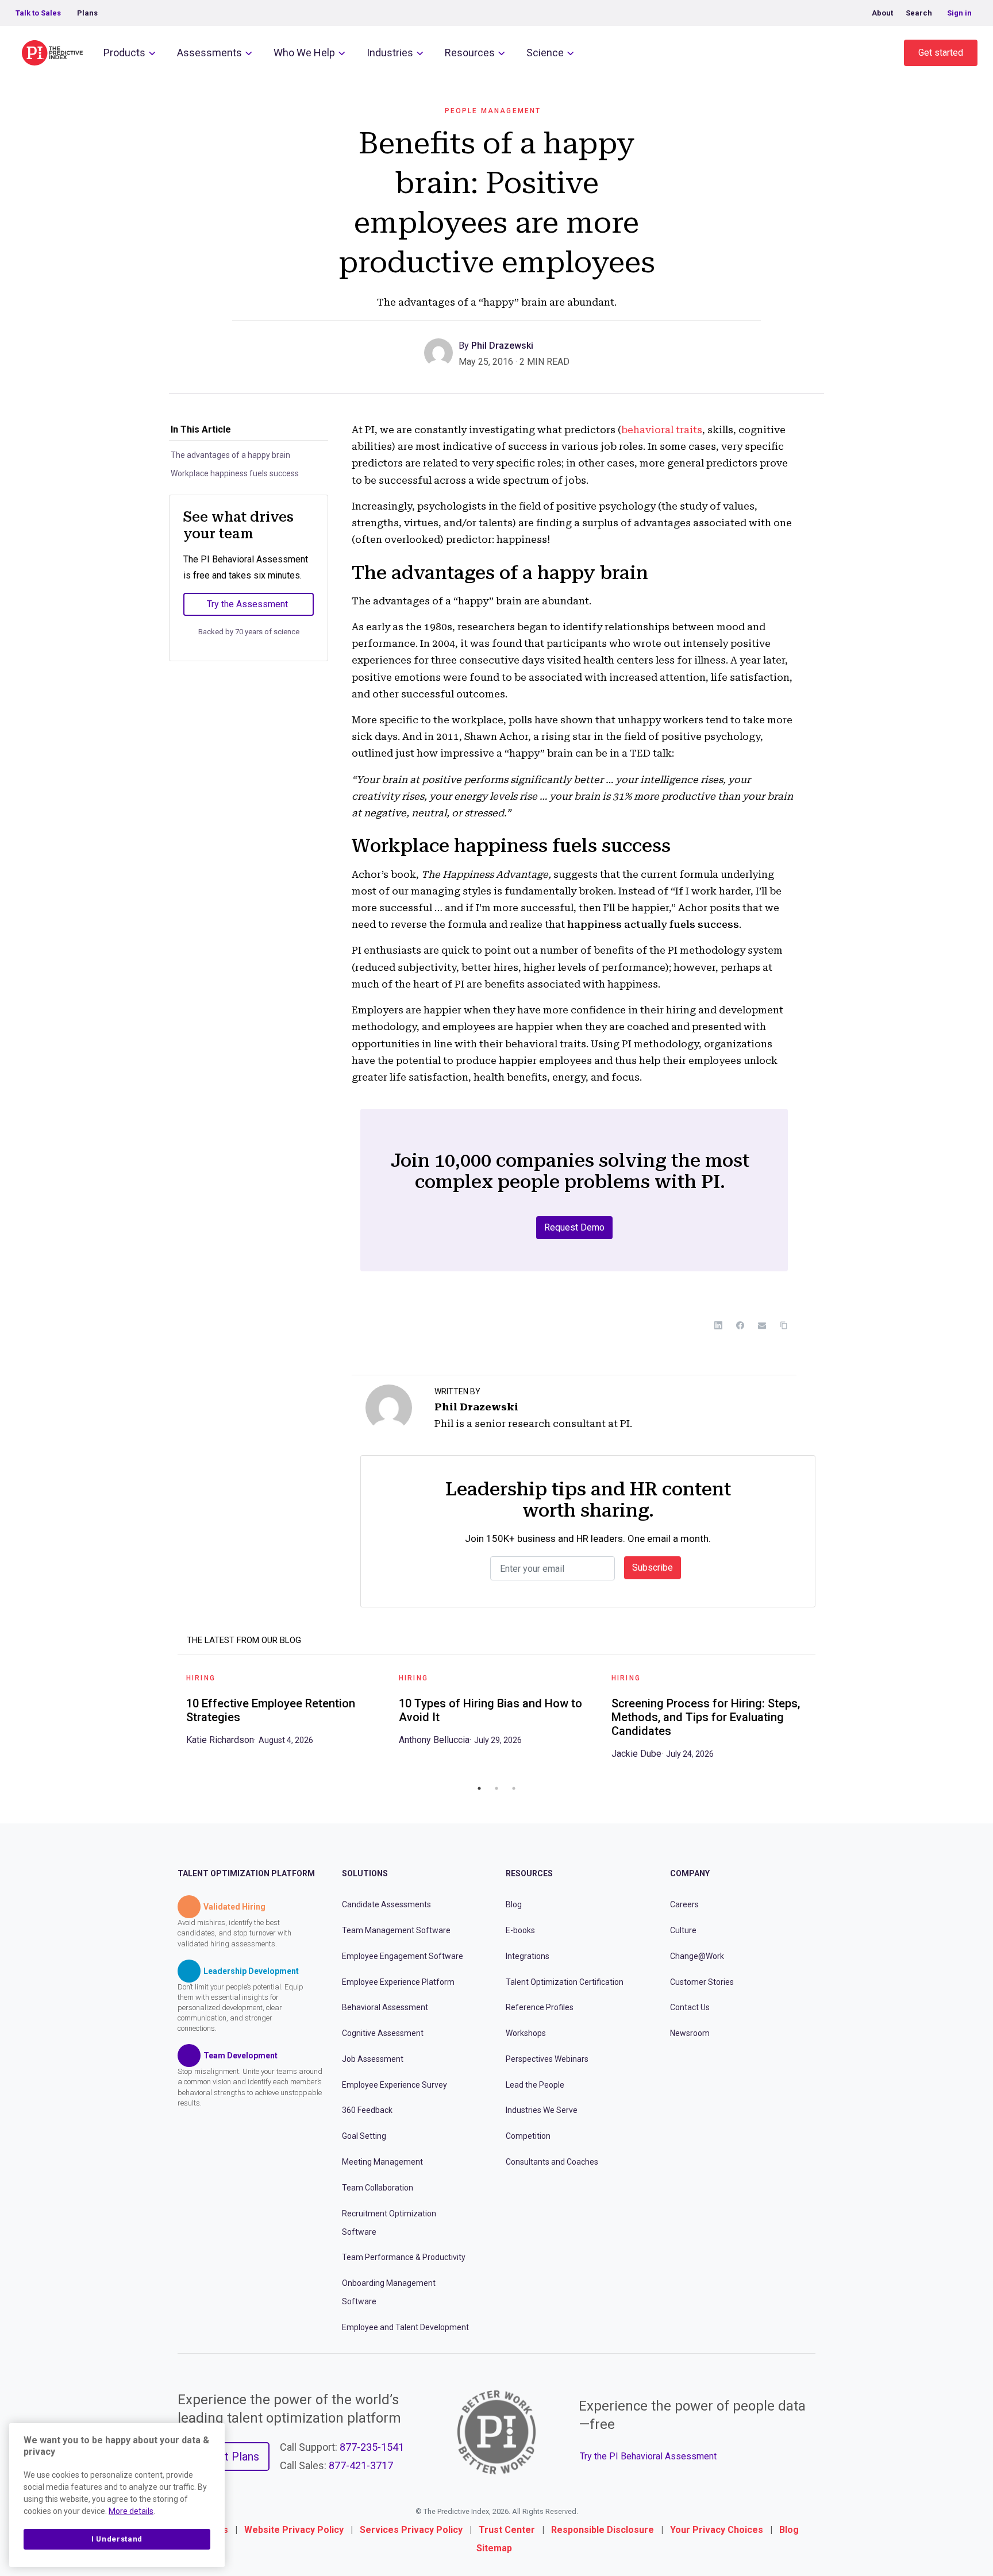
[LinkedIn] (718, 1325)
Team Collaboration (378, 2188)
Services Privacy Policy (411, 2530)
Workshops (526, 2033)
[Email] (762, 1325)
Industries (390, 53)
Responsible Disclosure (603, 2530)
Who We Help (304, 53)
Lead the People (535, 2085)
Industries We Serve (542, 2110)
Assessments (209, 53)
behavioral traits (662, 430)
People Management (493, 111)
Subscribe (653, 1567)
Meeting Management (382, 2162)
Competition (528, 2136)
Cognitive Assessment (383, 2033)
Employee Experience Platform (398, 1982)
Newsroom (690, 2033)
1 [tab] (479, 1788)
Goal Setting (364, 2136)
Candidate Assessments (386, 1904)
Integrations (528, 1956)
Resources (470, 53)
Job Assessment (373, 2059)
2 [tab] (496, 1788)
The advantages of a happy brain (230, 455)
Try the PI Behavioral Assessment (648, 2456)
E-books (520, 1930)
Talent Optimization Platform (246, 1873)
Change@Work (697, 1956)
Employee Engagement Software (403, 1956)
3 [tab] (514, 1788)
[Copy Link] (784, 1325)
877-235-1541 (372, 2447)
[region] (117, 2495)
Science (545, 53)
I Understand (117, 2539)
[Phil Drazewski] (441, 352)
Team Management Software (396, 1930)
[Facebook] (740, 1325)
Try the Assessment (247, 604)
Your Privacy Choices (717, 2530)
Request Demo (574, 1227)
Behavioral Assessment (385, 2007)
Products (124, 53)
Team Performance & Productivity (404, 2257)
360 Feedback (367, 2110)
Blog (514, 1904)
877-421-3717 (361, 2465)
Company (690, 1873)
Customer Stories (702, 1982)
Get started (941, 53)
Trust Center (507, 2530)
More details (131, 2511)
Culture (683, 1930)
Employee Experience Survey (394, 2085)
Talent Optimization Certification (565, 1982)
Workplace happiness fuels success (235, 473)
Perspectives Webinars (547, 2059)
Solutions (365, 1873)
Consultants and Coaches (552, 2162)
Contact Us (690, 2007)
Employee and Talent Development (405, 2327)
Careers (684, 1904)
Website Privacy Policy (294, 2530)
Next (824, 1721)
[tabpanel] (284, 1713)
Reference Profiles (540, 2007)
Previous (169, 1721)
